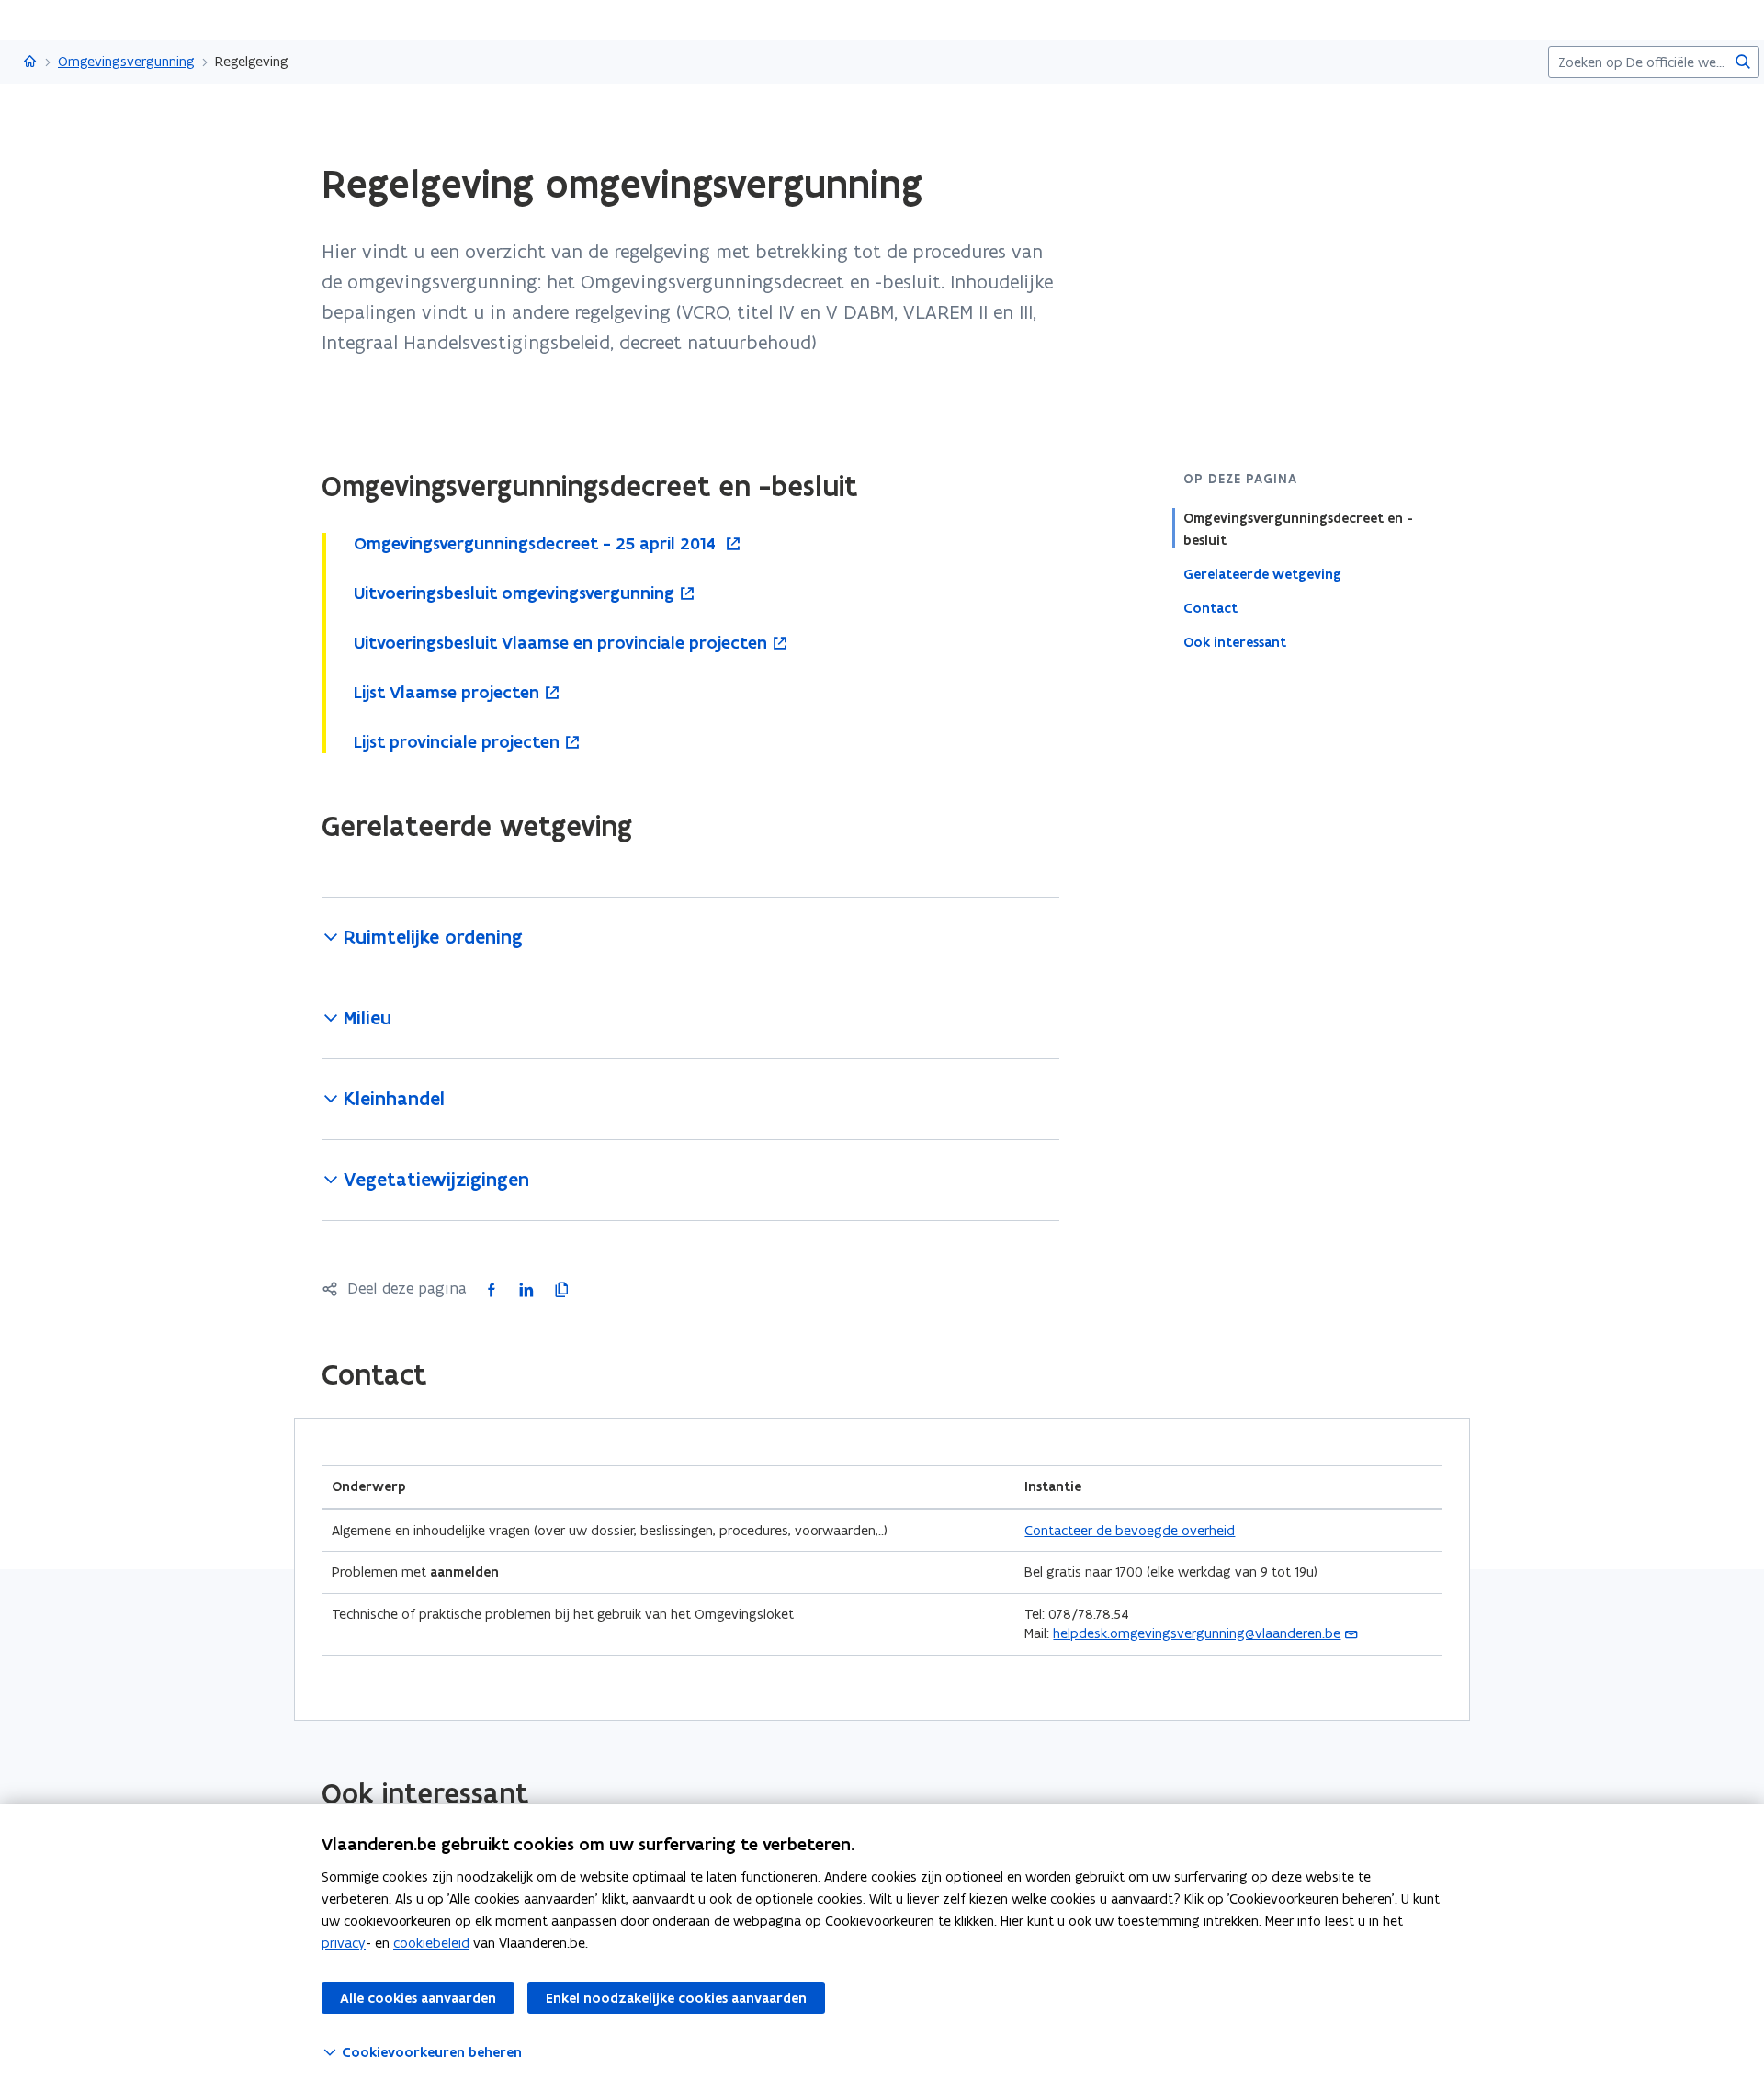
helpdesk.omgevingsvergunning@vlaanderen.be (1197, 1633)
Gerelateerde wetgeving (1262, 574)
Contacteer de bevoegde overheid (1130, 1530)
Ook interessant (1235, 642)
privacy (344, 1943)
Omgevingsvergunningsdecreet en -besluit (1298, 529)
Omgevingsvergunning (126, 61)
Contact (1210, 608)
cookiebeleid (431, 1943)
